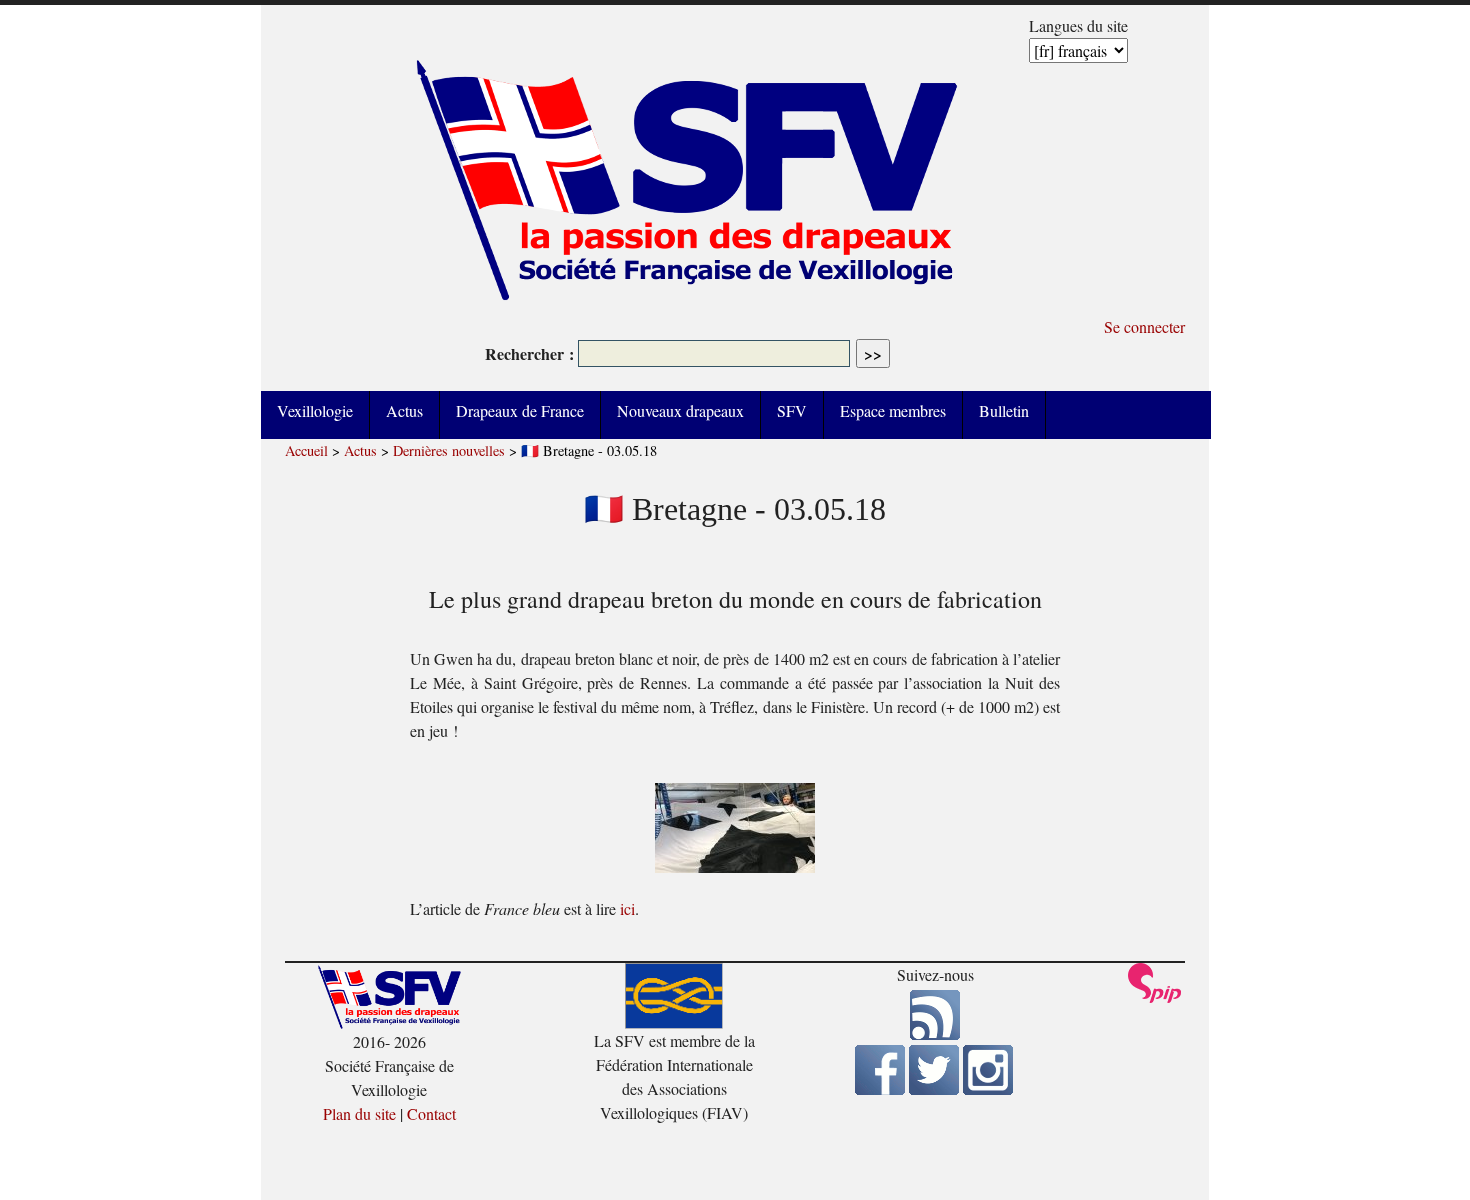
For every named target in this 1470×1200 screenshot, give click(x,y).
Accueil (306, 450)
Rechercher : (529, 353)
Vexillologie (315, 410)
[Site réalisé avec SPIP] (1155, 997)
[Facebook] (880, 1088)
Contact (431, 1113)
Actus (404, 410)
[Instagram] (988, 1088)
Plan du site (359, 1113)
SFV (792, 410)
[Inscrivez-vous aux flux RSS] (935, 1033)
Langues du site (1078, 25)
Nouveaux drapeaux (680, 410)
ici (627, 908)
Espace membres (893, 410)
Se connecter (1144, 326)
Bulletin (1004, 410)
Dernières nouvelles (449, 450)
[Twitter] (934, 1088)
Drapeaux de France (520, 410)
